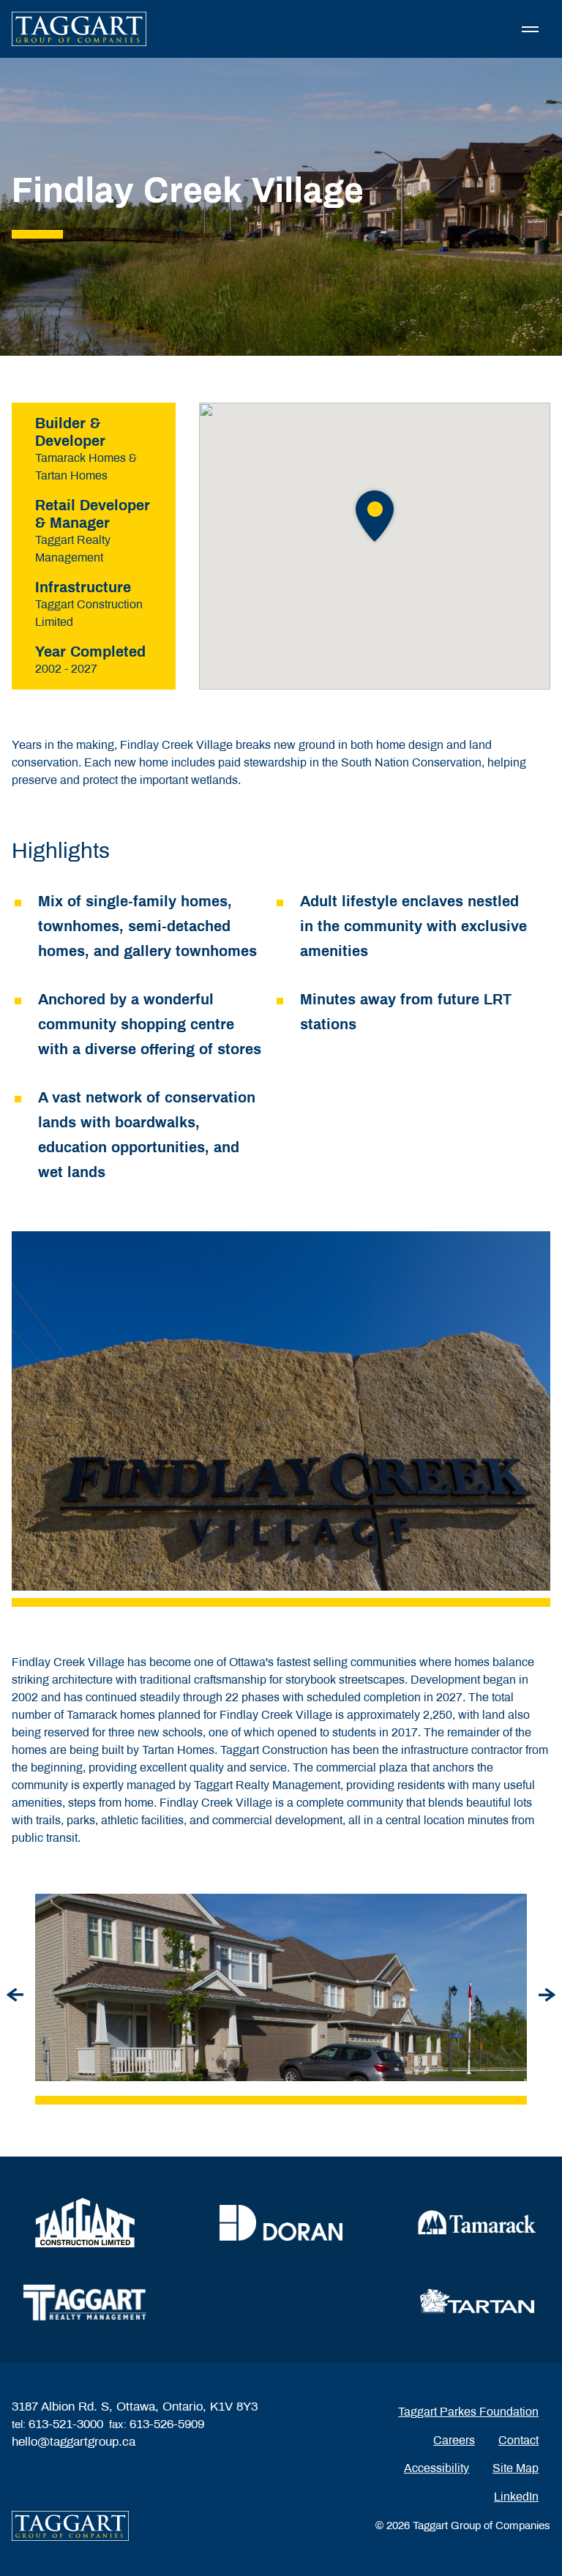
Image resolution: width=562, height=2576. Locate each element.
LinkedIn (516, 2497)
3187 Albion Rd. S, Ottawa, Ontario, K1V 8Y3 (135, 2407)
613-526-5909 (167, 2424)
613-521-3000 (66, 2424)
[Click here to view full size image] (281, 1987)
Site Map (516, 2468)
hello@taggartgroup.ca (74, 2442)
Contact (518, 2440)
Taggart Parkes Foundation (468, 2412)
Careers (454, 2440)
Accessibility (437, 2468)
